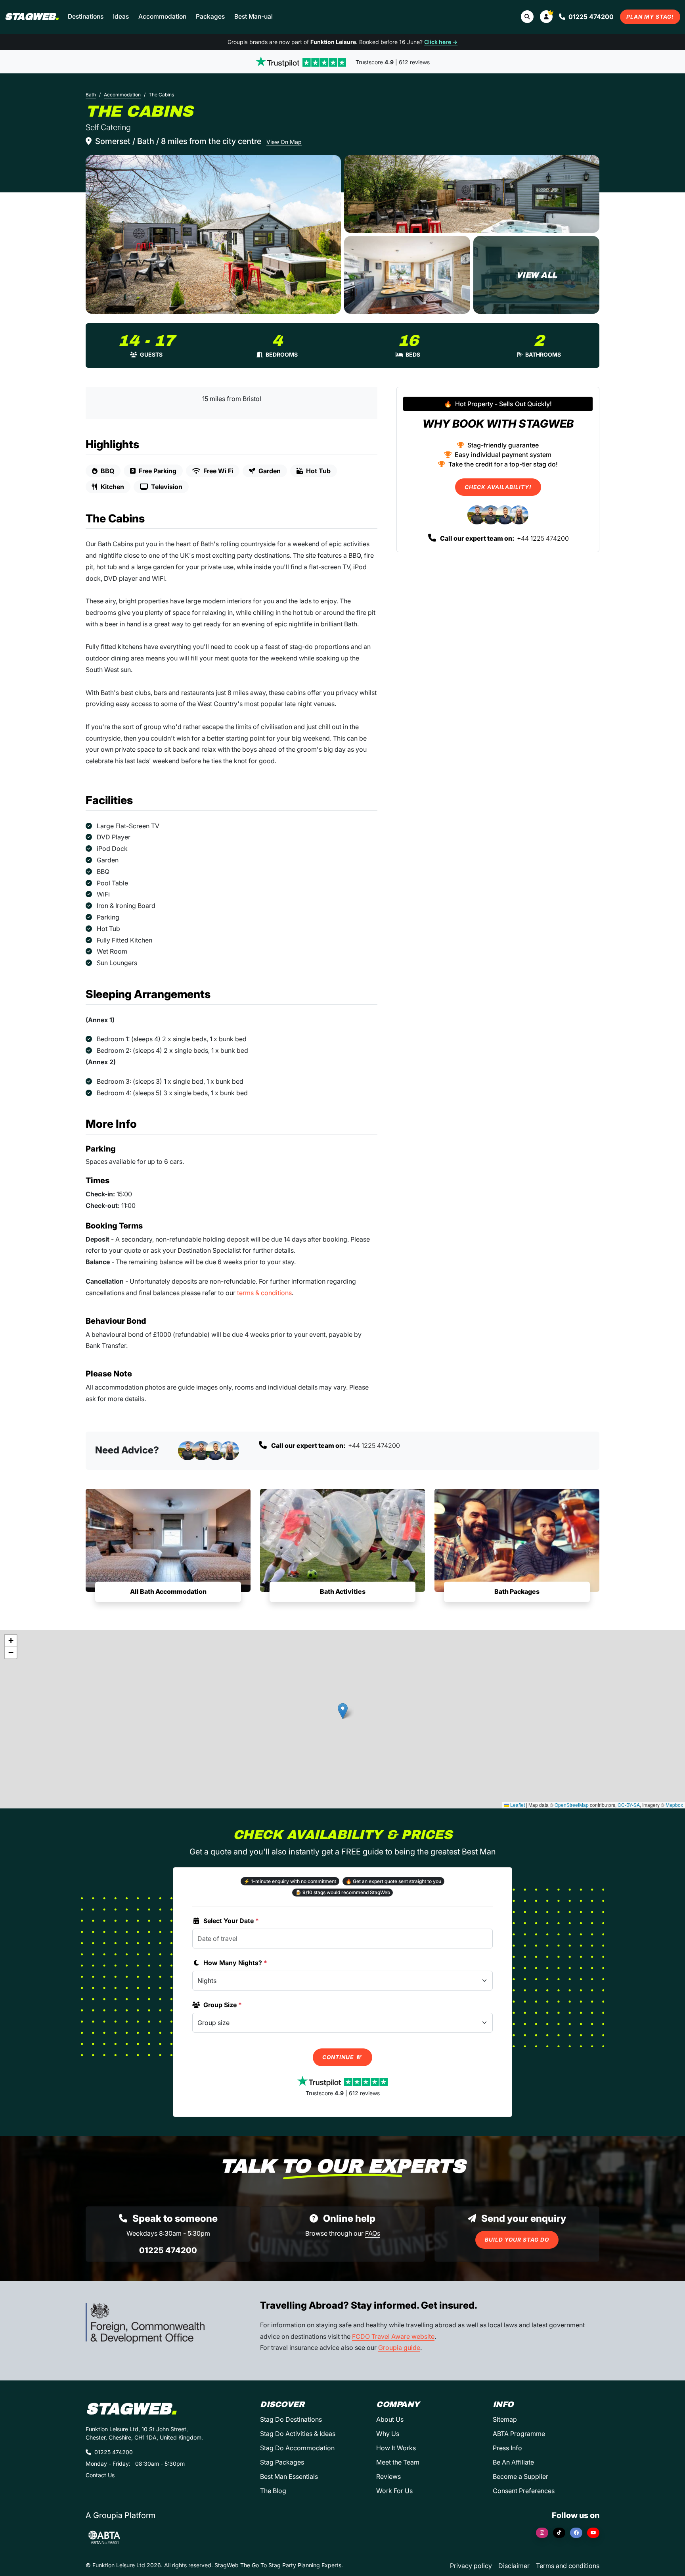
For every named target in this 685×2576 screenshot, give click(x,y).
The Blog (273, 2491)
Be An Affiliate (513, 2462)
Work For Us (394, 2491)
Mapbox (674, 1805)
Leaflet (517, 1805)
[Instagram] (542, 2533)
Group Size (223, 2005)
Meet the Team (398, 2462)
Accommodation (162, 16)
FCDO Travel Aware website (393, 2336)
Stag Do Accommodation (297, 2448)
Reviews (388, 2476)
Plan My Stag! (650, 17)
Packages (210, 16)
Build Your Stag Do (517, 2240)
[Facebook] (576, 2533)
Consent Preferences (524, 2491)
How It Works (396, 2448)
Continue (339, 2057)
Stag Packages (282, 2462)
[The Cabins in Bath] (213, 234)
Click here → (441, 42)
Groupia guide (399, 2348)
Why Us (388, 2434)
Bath (91, 95)
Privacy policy (471, 2566)
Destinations (86, 16)
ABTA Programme (519, 2434)
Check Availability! (498, 487)
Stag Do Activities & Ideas (298, 2434)
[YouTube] (593, 2533)
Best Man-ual (254, 16)
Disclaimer (514, 2566)
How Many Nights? (235, 1963)
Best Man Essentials (289, 2476)
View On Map (284, 142)
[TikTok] (559, 2533)
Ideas (121, 16)
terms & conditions (264, 1293)
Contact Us (100, 2475)
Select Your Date (231, 1921)
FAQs (373, 2233)
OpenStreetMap (572, 1805)
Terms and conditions (568, 2566)
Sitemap (505, 2419)
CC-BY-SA (629, 1805)
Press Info (507, 2448)
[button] (546, 17)
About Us (390, 2419)
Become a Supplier (520, 2476)
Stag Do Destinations (291, 2419)
